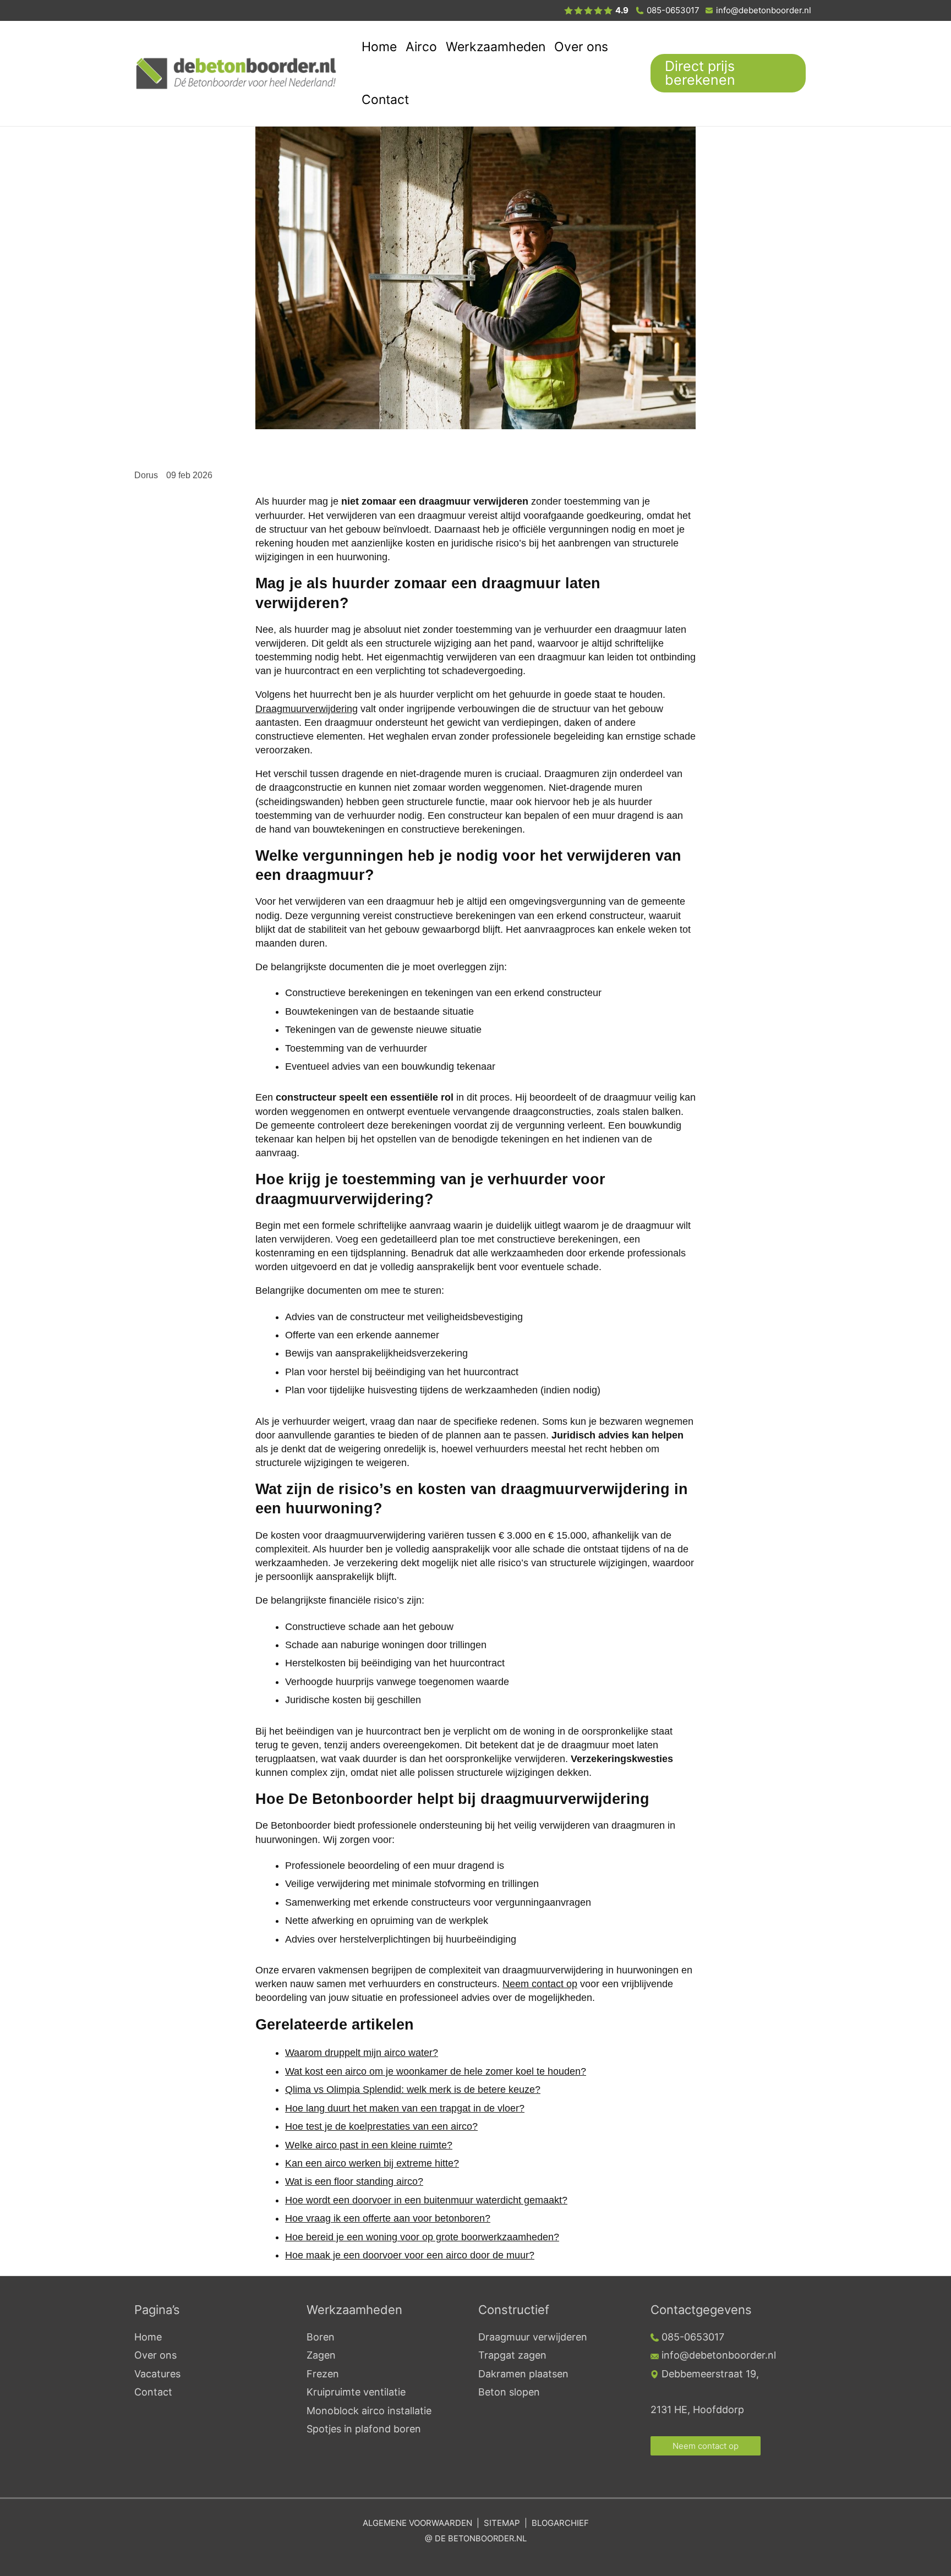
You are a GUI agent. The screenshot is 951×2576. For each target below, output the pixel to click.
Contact (385, 100)
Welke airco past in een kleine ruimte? (369, 2145)
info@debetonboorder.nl (764, 10)
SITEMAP (502, 2523)
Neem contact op (540, 1984)
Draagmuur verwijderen (533, 2337)
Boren (321, 2337)
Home (379, 47)
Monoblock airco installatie (369, 2411)
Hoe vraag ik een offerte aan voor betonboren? (388, 2218)
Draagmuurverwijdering (307, 709)
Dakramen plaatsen (523, 2374)
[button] (734, 73)
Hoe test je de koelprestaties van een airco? (381, 2126)
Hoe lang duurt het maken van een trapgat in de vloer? (405, 2108)
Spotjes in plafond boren (364, 2429)
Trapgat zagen (512, 2355)
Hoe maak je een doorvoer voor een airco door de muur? (410, 2255)
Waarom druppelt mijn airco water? (362, 2053)
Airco (421, 47)
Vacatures (157, 2374)
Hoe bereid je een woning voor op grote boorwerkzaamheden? (422, 2237)
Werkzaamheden (496, 47)
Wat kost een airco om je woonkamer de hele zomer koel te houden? (436, 2071)
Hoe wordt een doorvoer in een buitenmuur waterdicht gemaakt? (426, 2200)
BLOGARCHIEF (560, 2523)
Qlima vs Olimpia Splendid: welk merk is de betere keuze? (413, 2090)
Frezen (323, 2374)
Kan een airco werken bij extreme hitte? (372, 2163)
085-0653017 (673, 10)
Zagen (321, 2355)
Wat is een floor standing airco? (354, 2181)
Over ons (581, 47)
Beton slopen (509, 2392)
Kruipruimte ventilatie (356, 2392)
